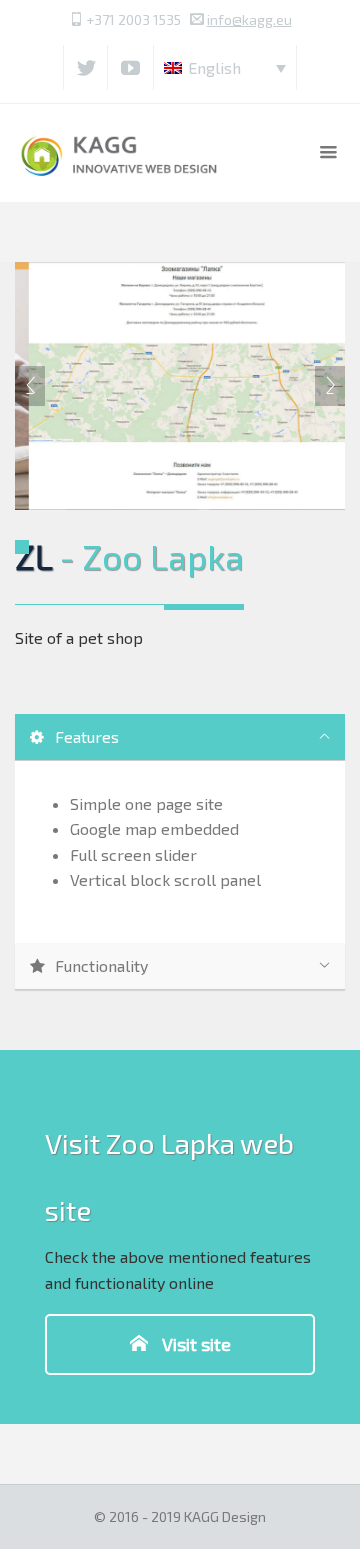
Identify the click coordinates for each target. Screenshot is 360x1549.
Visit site (194, 1344)
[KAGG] (120, 152)
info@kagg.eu (249, 19)
